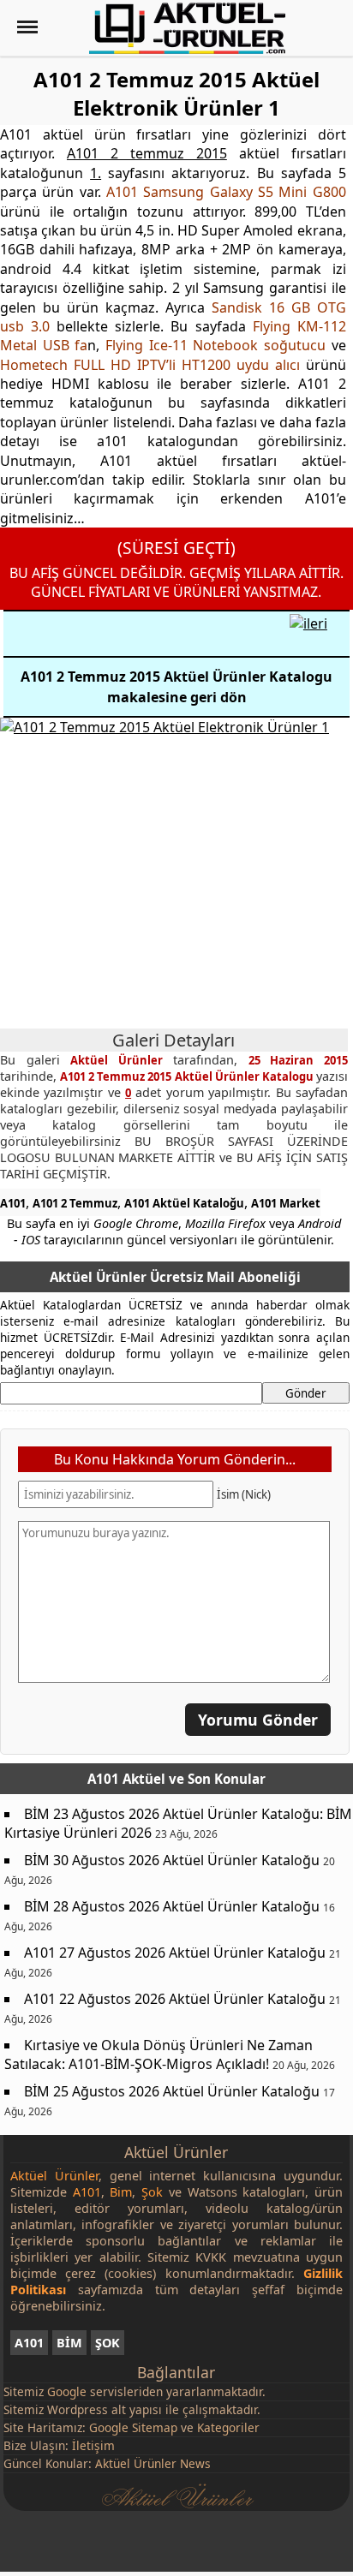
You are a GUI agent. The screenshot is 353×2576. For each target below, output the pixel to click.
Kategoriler (228, 2427)
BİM (69, 2343)
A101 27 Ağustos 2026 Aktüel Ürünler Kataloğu (175, 1953)
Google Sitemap (133, 2427)
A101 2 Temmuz (75, 1203)
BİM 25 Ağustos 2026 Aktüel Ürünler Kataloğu (172, 2091)
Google (67, 2391)
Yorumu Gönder (258, 1720)
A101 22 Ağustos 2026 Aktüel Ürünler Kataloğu (175, 1999)
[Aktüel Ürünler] (187, 28)
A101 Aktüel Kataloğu (184, 1203)
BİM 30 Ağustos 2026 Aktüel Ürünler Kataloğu (172, 1860)
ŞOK (108, 2343)
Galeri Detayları (174, 1040)
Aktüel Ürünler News (153, 2463)
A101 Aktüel (126, 1779)
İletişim (93, 2445)
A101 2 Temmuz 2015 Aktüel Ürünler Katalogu (188, 1076)
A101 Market (286, 1203)
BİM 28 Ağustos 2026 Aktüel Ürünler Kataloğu (172, 1906)
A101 (13, 1203)
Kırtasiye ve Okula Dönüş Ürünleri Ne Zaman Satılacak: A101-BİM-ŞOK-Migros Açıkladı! (159, 2054)
